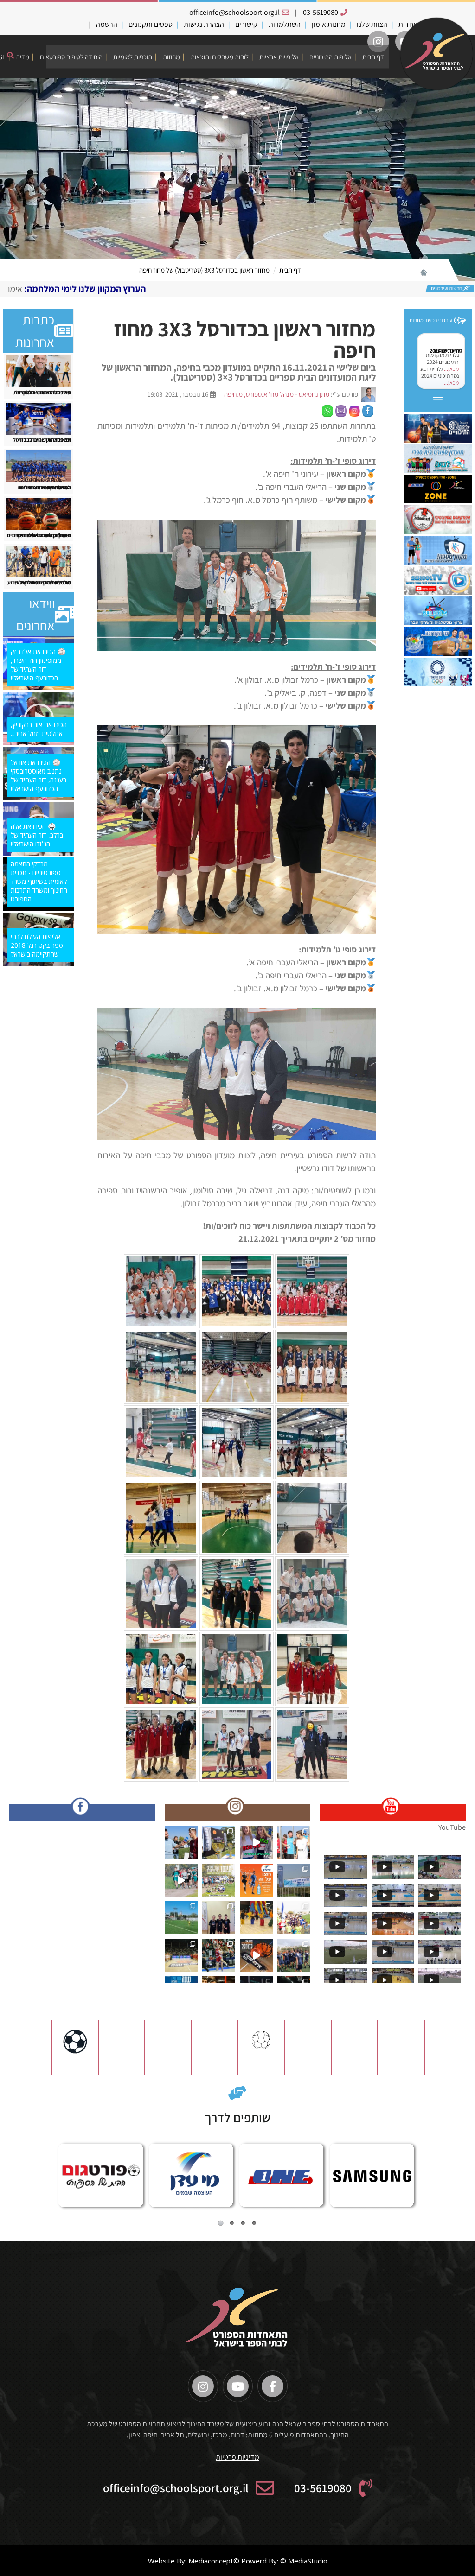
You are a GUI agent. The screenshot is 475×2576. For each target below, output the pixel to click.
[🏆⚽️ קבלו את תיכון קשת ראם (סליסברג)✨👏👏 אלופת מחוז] (294, 1955)
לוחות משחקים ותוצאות (220, 57)
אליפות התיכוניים (331, 57)
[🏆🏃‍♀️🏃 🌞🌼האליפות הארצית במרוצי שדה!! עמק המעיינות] (181, 1843)
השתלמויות (285, 24)
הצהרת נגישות (204, 24)
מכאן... (451, 369)
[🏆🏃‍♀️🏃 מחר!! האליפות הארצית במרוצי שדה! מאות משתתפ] (181, 1880)
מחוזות (171, 57)
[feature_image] (39, 371)
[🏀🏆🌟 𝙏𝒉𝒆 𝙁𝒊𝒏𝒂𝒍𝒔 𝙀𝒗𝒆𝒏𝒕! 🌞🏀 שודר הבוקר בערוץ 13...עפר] (256, 1955)
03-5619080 (321, 12)
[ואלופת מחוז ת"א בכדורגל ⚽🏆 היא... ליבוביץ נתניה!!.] (181, 1918)
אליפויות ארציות (279, 57)
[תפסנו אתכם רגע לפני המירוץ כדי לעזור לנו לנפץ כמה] (256, 1843)
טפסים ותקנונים (151, 24)
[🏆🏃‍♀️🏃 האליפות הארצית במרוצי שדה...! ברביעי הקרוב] (294, 1918)
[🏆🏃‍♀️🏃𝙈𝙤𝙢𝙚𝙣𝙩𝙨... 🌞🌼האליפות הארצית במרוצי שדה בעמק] (219, 1843)
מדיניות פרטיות (237, 2457)
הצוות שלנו (372, 24)
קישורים (246, 24)
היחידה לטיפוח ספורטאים (71, 57)
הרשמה (107, 24)
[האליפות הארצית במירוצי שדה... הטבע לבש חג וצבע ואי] (294, 1843)
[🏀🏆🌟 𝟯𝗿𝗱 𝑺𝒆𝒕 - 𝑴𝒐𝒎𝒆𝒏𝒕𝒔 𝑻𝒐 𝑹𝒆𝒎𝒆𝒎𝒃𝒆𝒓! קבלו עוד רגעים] (181, 1955)
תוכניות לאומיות (133, 57)
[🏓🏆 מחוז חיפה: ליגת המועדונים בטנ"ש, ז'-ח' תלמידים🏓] (219, 1918)
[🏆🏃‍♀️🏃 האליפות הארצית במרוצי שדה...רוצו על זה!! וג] (256, 1880)
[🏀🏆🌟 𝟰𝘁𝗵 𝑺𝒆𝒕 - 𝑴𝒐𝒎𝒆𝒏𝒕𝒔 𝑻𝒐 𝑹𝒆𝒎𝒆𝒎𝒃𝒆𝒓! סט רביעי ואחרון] (219, 1955)
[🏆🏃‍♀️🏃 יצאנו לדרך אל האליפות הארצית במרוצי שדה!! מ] (294, 1880)
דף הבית (373, 57)
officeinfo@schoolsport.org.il (234, 12)
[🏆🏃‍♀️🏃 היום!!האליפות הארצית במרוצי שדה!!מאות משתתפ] (219, 1880)
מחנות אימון (329, 24)
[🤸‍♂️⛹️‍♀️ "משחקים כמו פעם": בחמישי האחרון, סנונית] (256, 1918)
